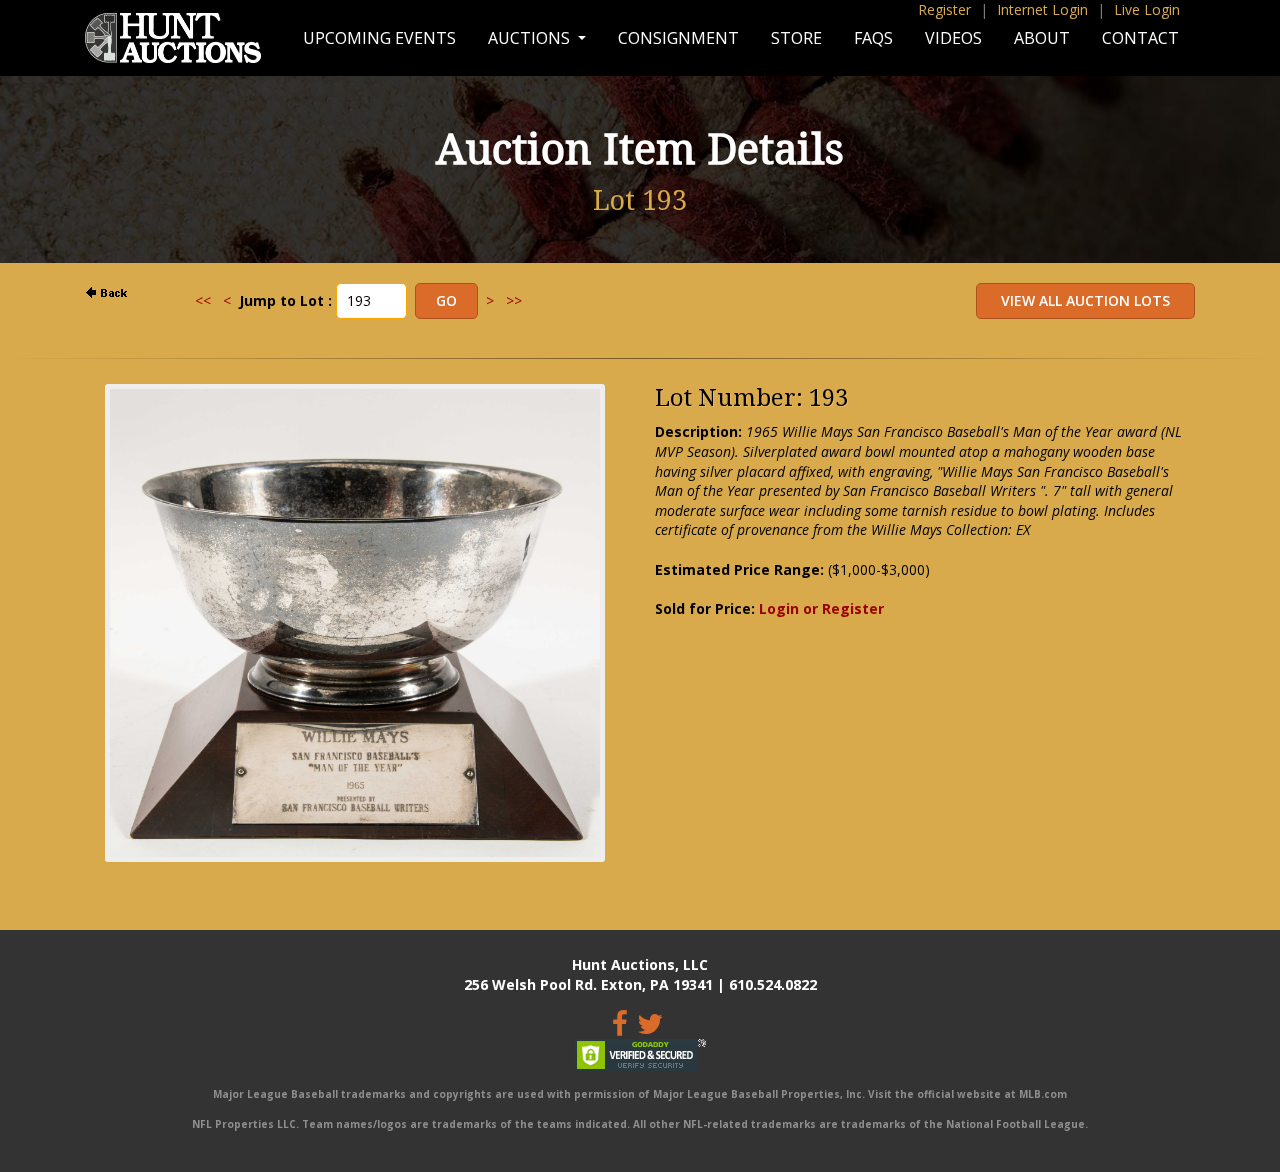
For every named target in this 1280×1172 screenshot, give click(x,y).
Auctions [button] (531, 38)
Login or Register (821, 608)
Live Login (1147, 9)
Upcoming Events (379, 38)
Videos (953, 38)
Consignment (678, 38)
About (1042, 38)
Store (796, 38)
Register (944, 9)
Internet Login (1042, 9)
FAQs (873, 38)
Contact (1140, 38)
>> (514, 300)
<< (203, 300)
